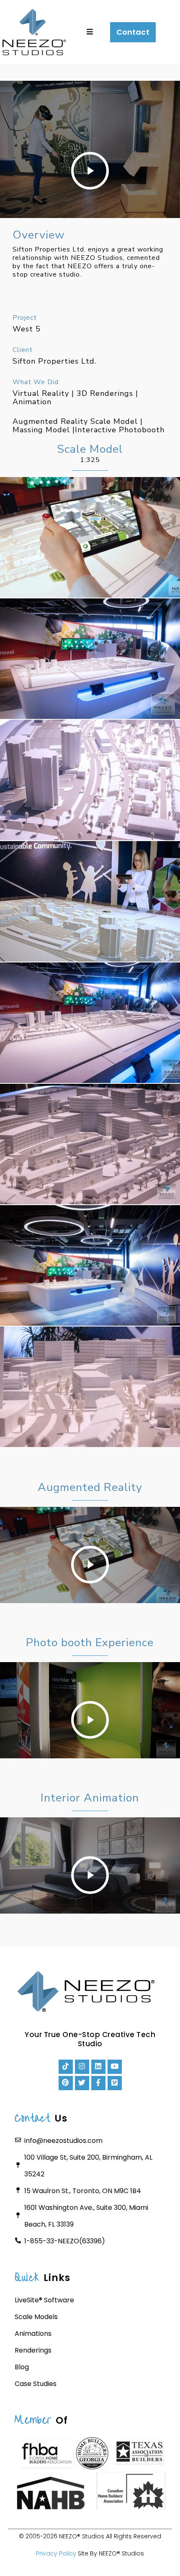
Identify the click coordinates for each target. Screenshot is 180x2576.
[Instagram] (82, 2067)
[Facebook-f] (98, 2083)
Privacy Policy (56, 2553)
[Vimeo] (115, 2083)
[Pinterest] (66, 2083)
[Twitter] (82, 2083)
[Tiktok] (66, 2067)
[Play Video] (90, 171)
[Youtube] (115, 2067)
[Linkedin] (98, 2067)
